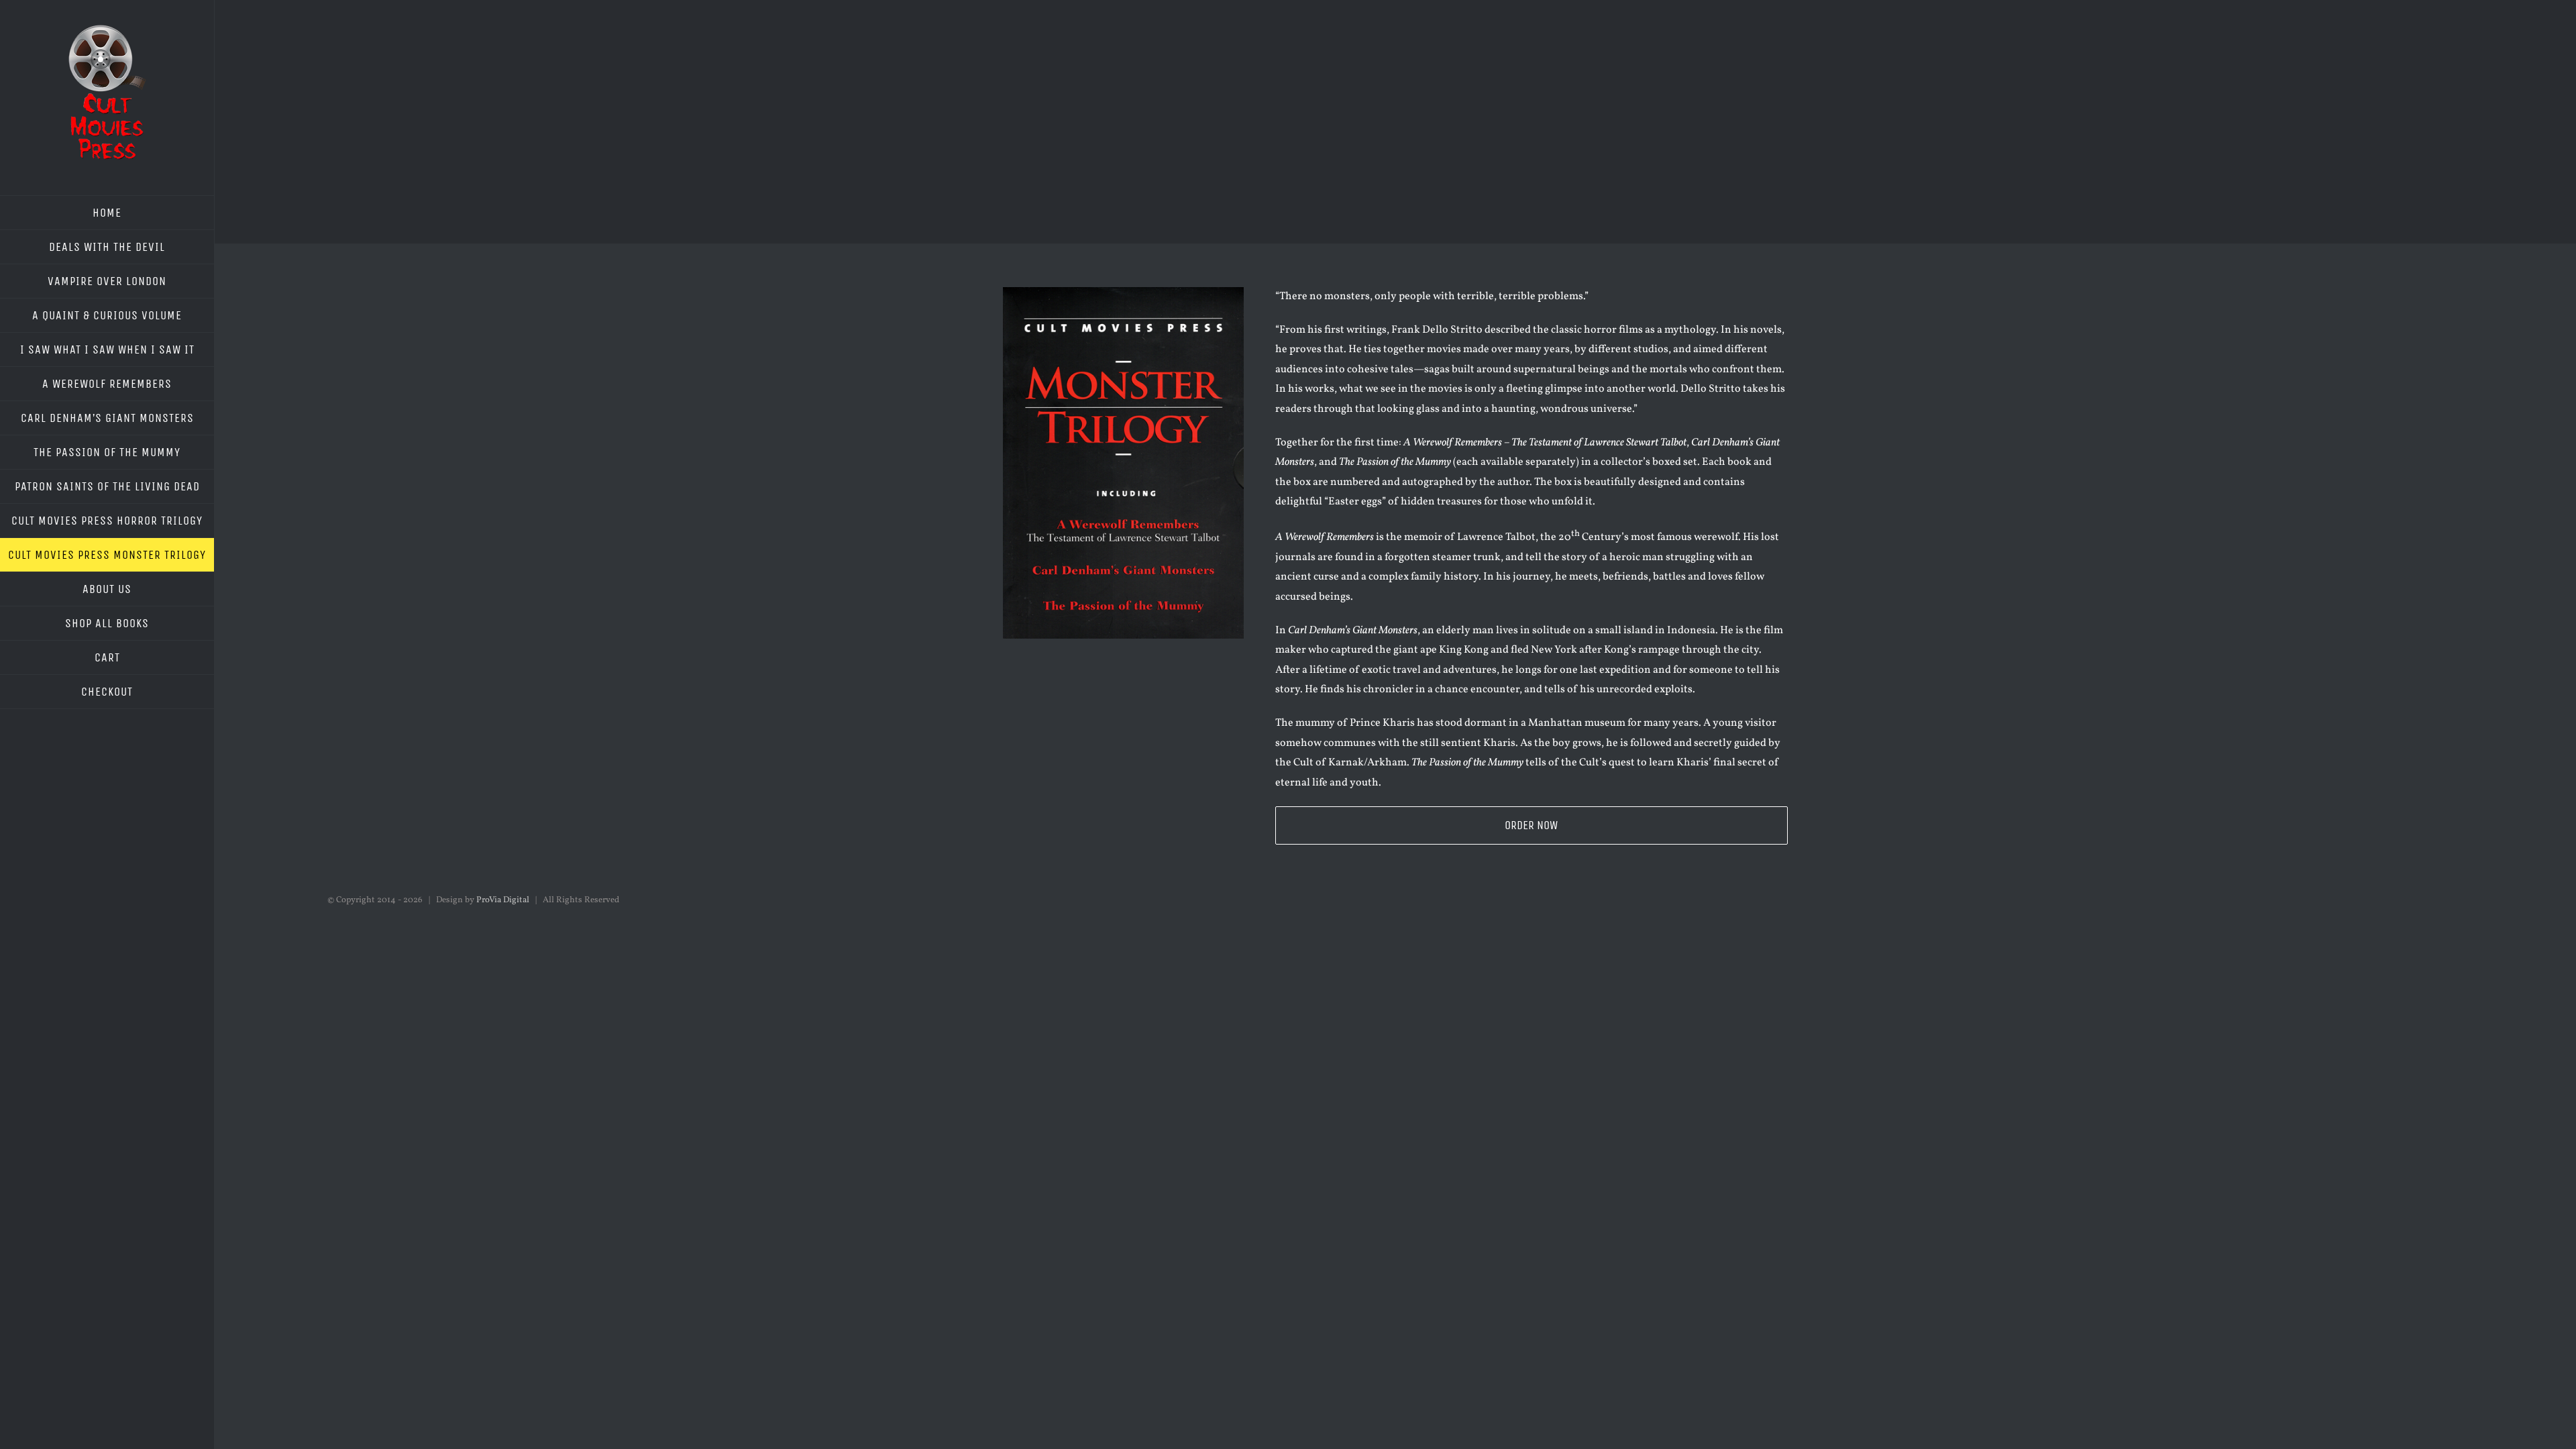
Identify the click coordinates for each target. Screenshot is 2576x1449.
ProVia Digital (503, 900)
